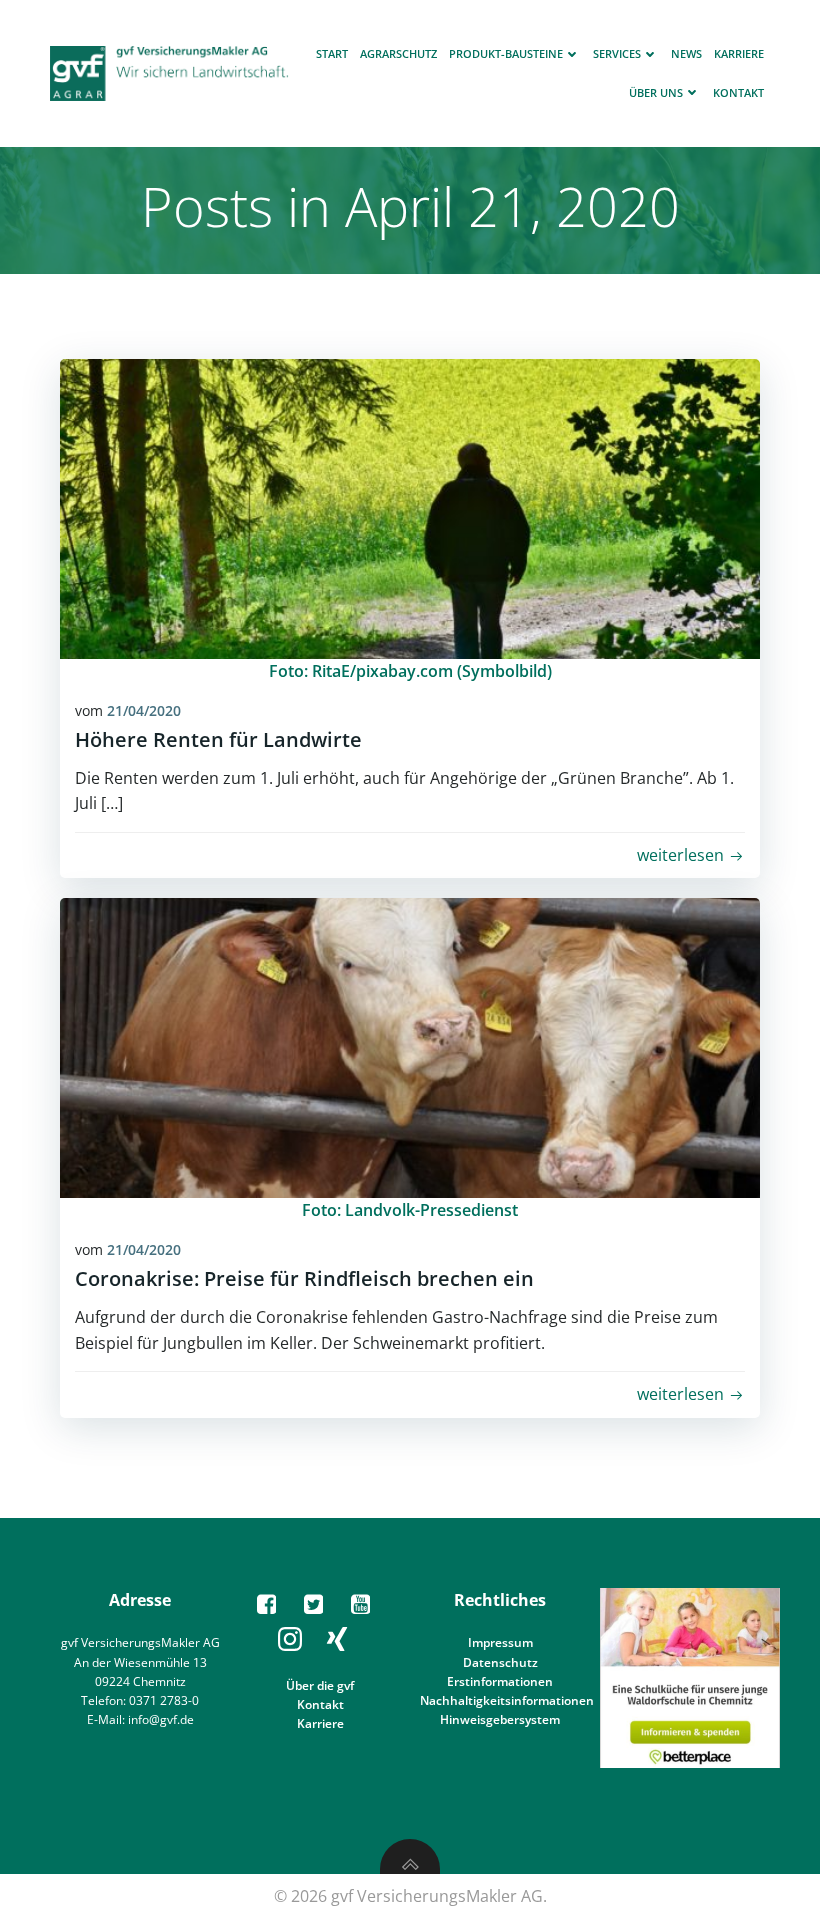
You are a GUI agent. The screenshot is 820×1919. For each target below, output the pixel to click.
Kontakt (738, 92)
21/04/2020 (144, 710)
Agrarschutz (398, 53)
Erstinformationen (500, 1681)
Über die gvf (320, 1685)
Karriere (739, 53)
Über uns (656, 92)
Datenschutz (500, 1662)
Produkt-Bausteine (506, 53)
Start (332, 53)
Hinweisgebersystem (500, 1719)
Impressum (500, 1642)
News (686, 53)
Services (617, 53)
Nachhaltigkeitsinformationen (507, 1700)
